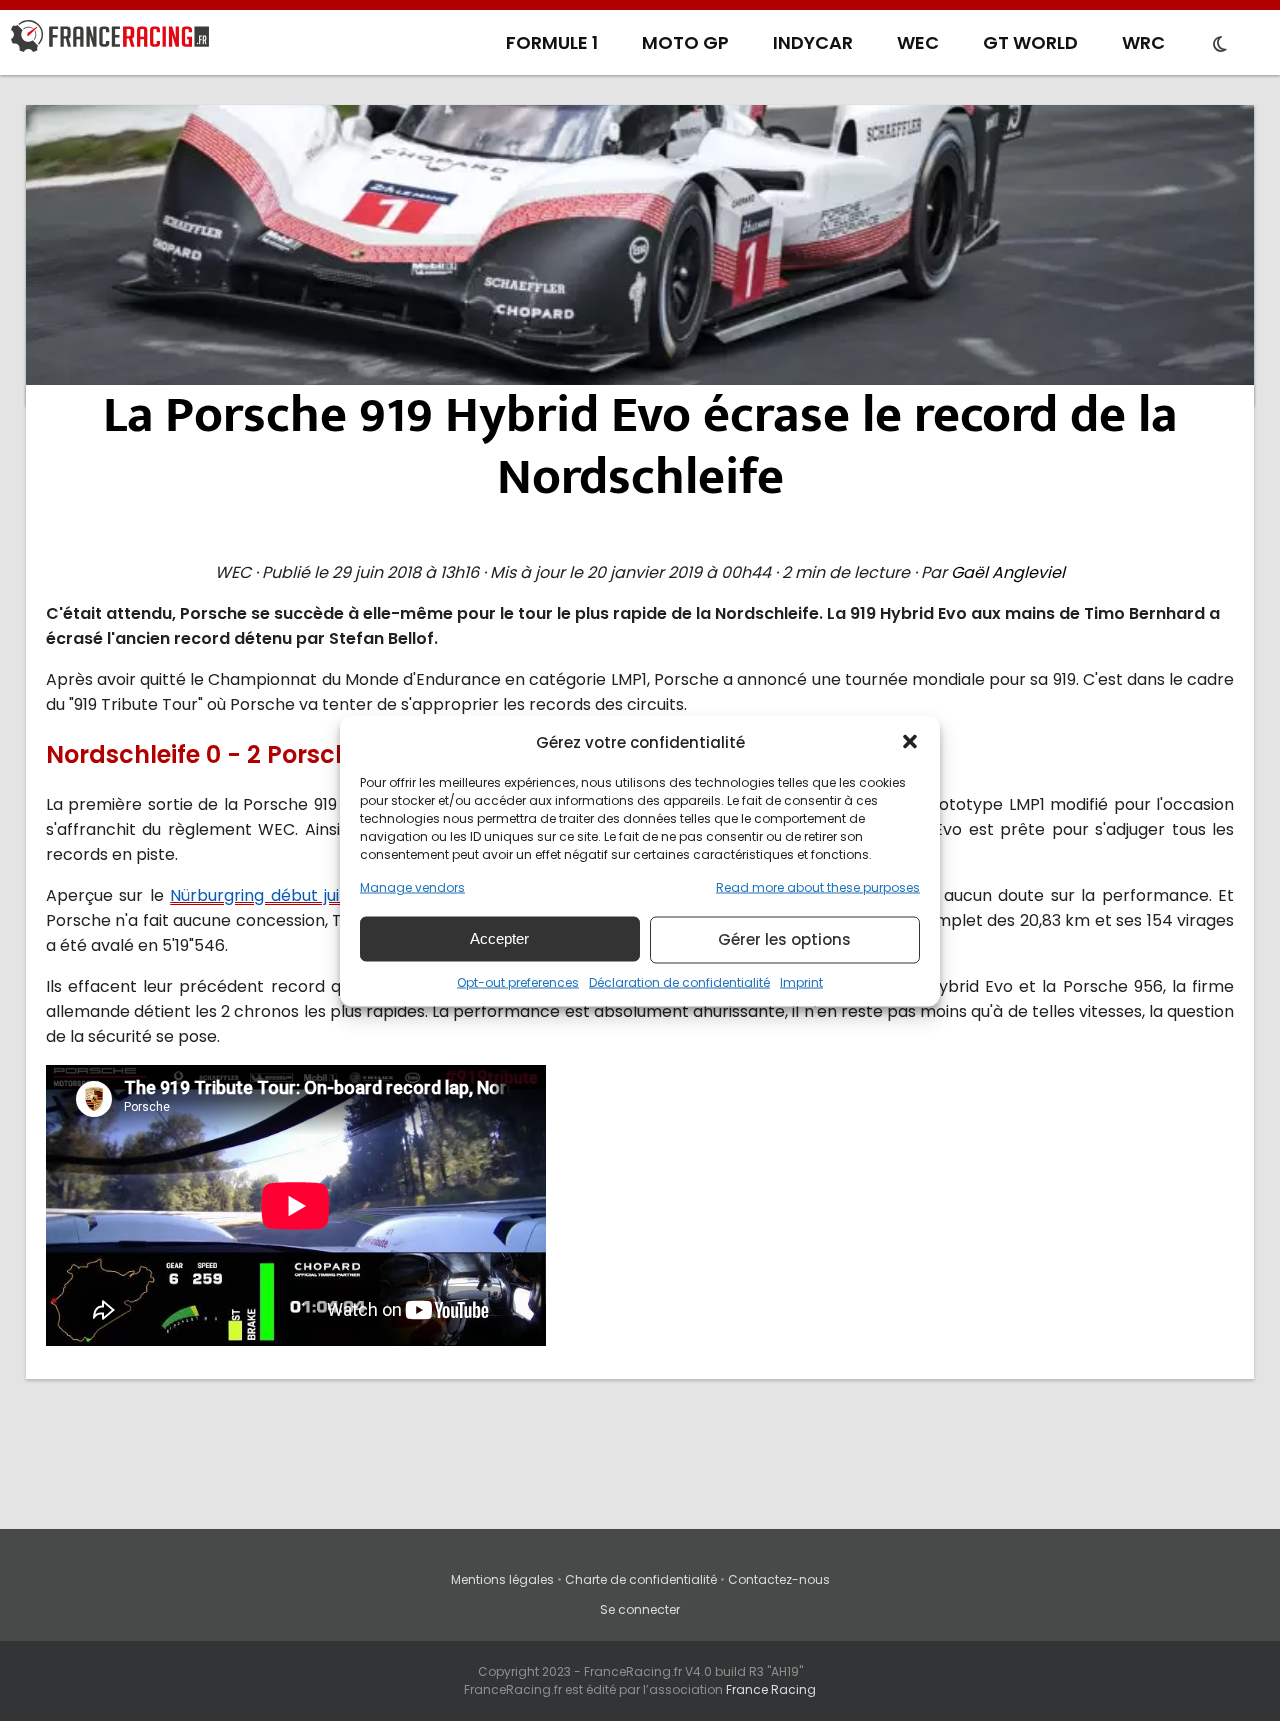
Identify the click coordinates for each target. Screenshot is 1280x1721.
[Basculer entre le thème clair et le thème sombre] (1220, 45)
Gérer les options (784, 939)
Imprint (801, 981)
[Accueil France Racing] (110, 40)
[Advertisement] (640, 255)
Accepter (499, 938)
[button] (910, 742)
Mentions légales (502, 1579)
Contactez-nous (779, 1579)
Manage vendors (412, 886)
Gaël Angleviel (1008, 572)
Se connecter (640, 1609)
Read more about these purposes (818, 886)
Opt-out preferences (518, 981)
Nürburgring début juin (259, 895)
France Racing (771, 1689)
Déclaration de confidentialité (679, 981)
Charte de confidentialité (641, 1579)
